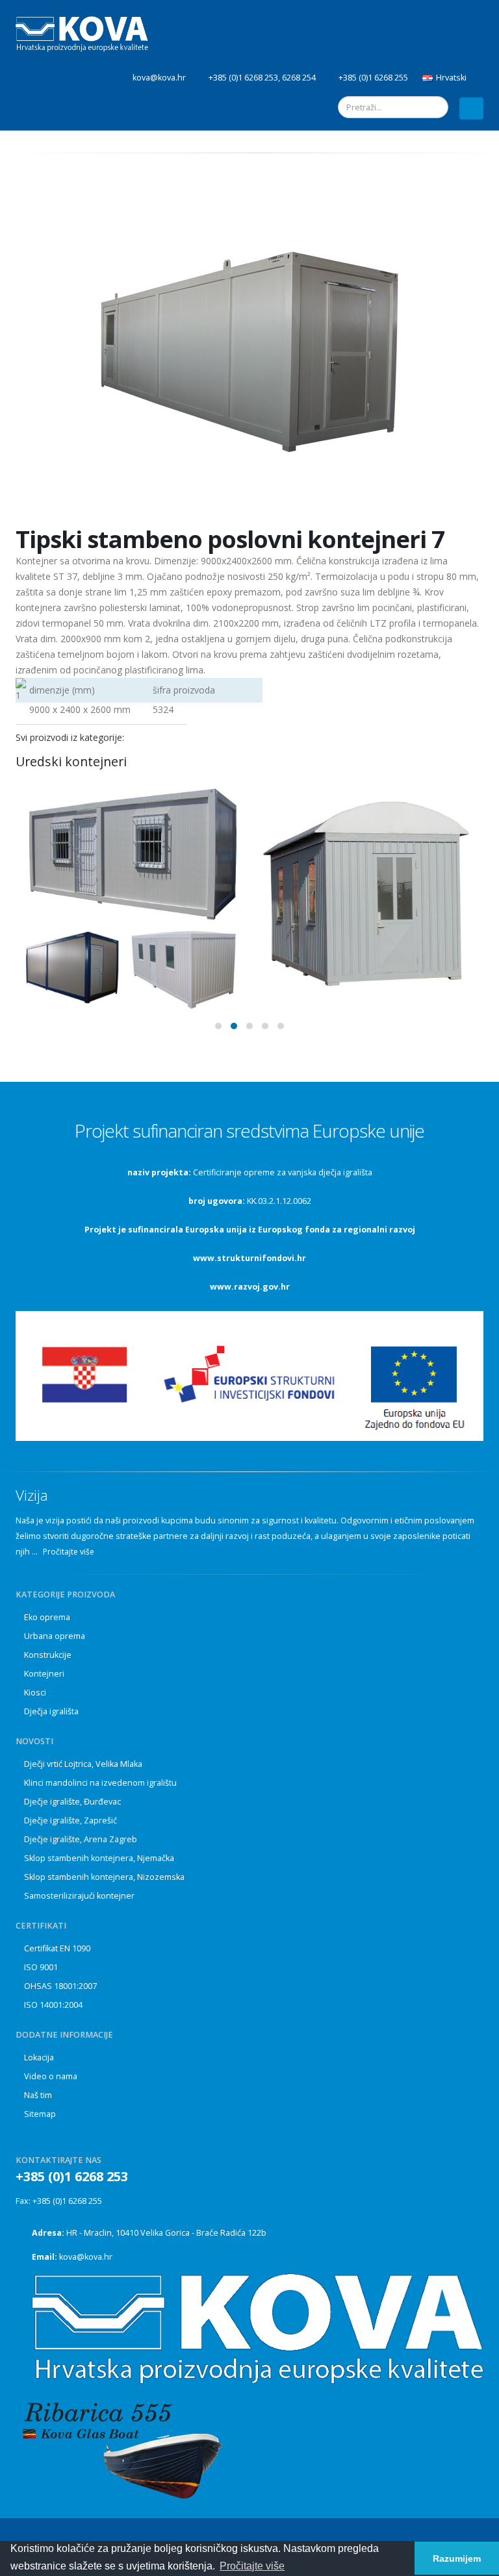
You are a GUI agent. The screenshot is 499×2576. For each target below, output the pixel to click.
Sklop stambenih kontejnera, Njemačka (99, 1858)
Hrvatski (451, 78)
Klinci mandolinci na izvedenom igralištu (100, 1783)
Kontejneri (44, 1674)
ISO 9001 (41, 1967)
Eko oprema (47, 1617)
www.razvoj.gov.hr (250, 1287)
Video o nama (51, 2076)
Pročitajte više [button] (252, 2566)
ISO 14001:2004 (53, 2005)
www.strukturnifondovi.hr (249, 1258)
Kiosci (35, 1693)
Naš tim (38, 2095)
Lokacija (39, 2057)
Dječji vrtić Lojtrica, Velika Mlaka (83, 1764)
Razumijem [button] (457, 2558)
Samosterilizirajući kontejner (79, 1896)
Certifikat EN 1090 (57, 1948)
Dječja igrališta (51, 1711)
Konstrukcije (48, 1655)
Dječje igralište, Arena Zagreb (81, 1839)
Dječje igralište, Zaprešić (70, 1820)
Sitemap (40, 2114)
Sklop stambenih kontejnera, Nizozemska (104, 1877)
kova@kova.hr (86, 2257)
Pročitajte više (70, 1552)
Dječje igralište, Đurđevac (72, 1802)
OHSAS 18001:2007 (60, 1986)
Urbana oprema (55, 1636)
